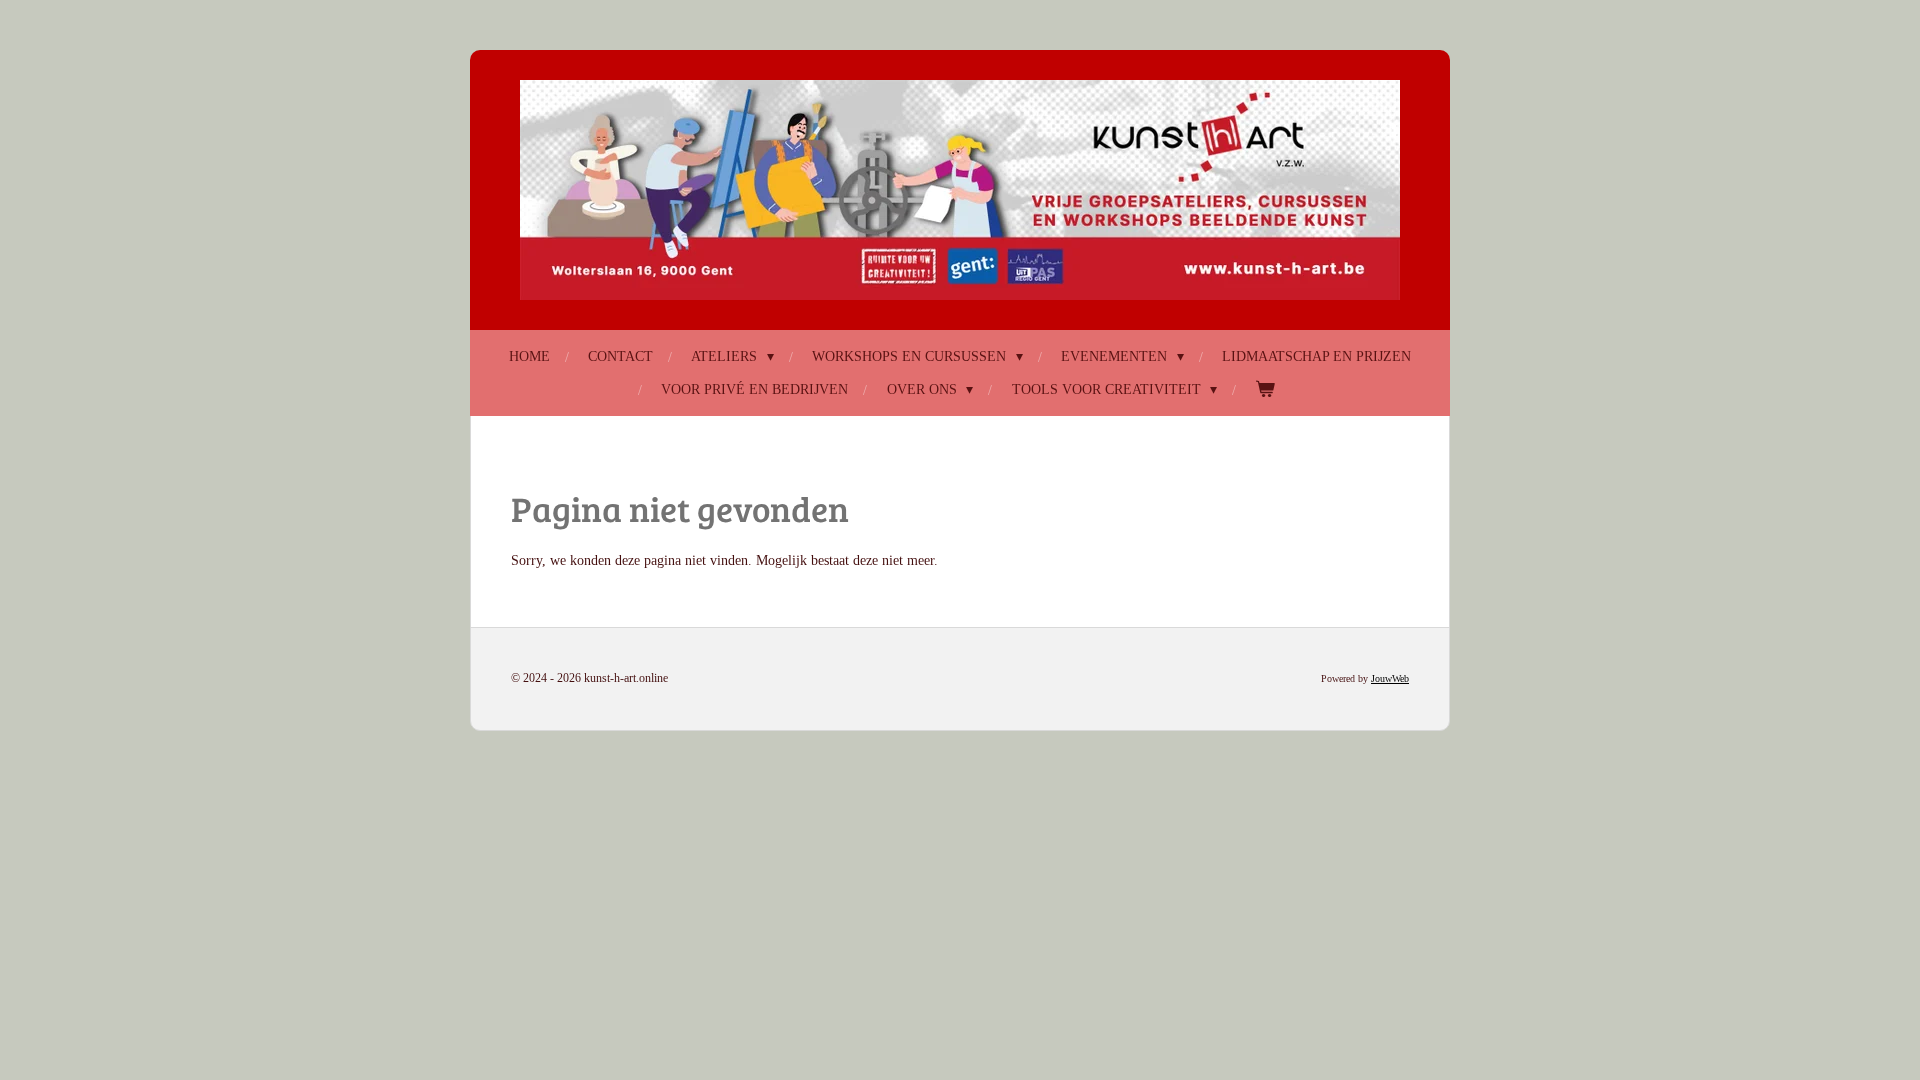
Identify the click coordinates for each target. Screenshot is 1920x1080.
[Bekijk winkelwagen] (1266, 389)
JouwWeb (1390, 678)
